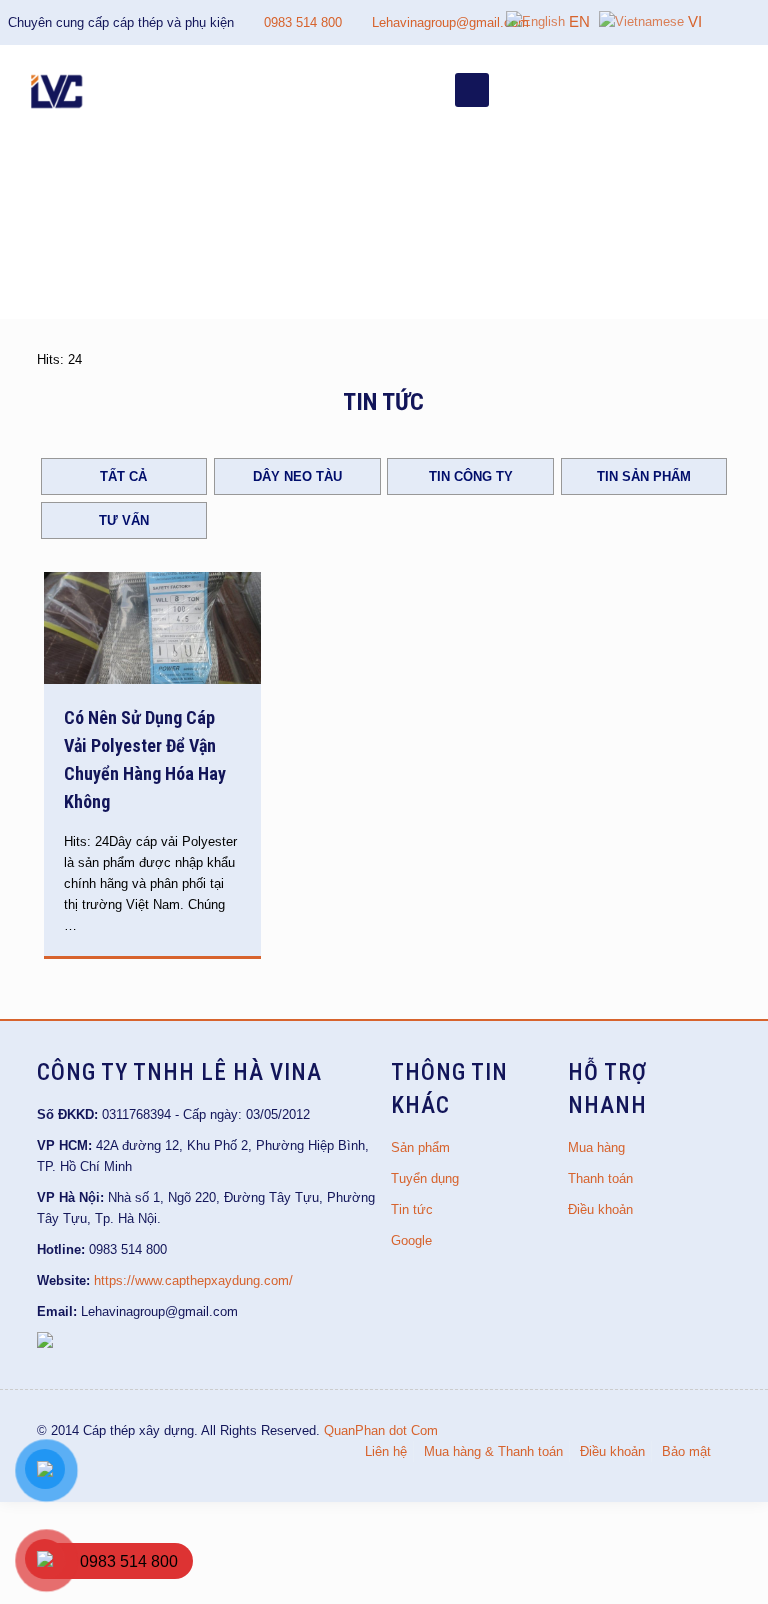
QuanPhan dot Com (381, 1430)
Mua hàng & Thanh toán (493, 1451)
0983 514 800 (303, 22)
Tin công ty (471, 476)
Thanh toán (600, 1178)
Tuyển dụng (425, 1178)
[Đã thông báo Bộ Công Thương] (45, 1343)
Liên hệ (386, 1451)
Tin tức (412, 1209)
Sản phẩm (420, 1147)
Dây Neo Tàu (297, 476)
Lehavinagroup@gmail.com (450, 22)
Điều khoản (600, 1209)
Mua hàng (596, 1147)
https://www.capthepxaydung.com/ (193, 1280)
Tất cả (123, 476)
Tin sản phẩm (644, 476)
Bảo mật (686, 1451)
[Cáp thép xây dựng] (58, 90)
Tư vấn (124, 520)
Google (411, 1240)
